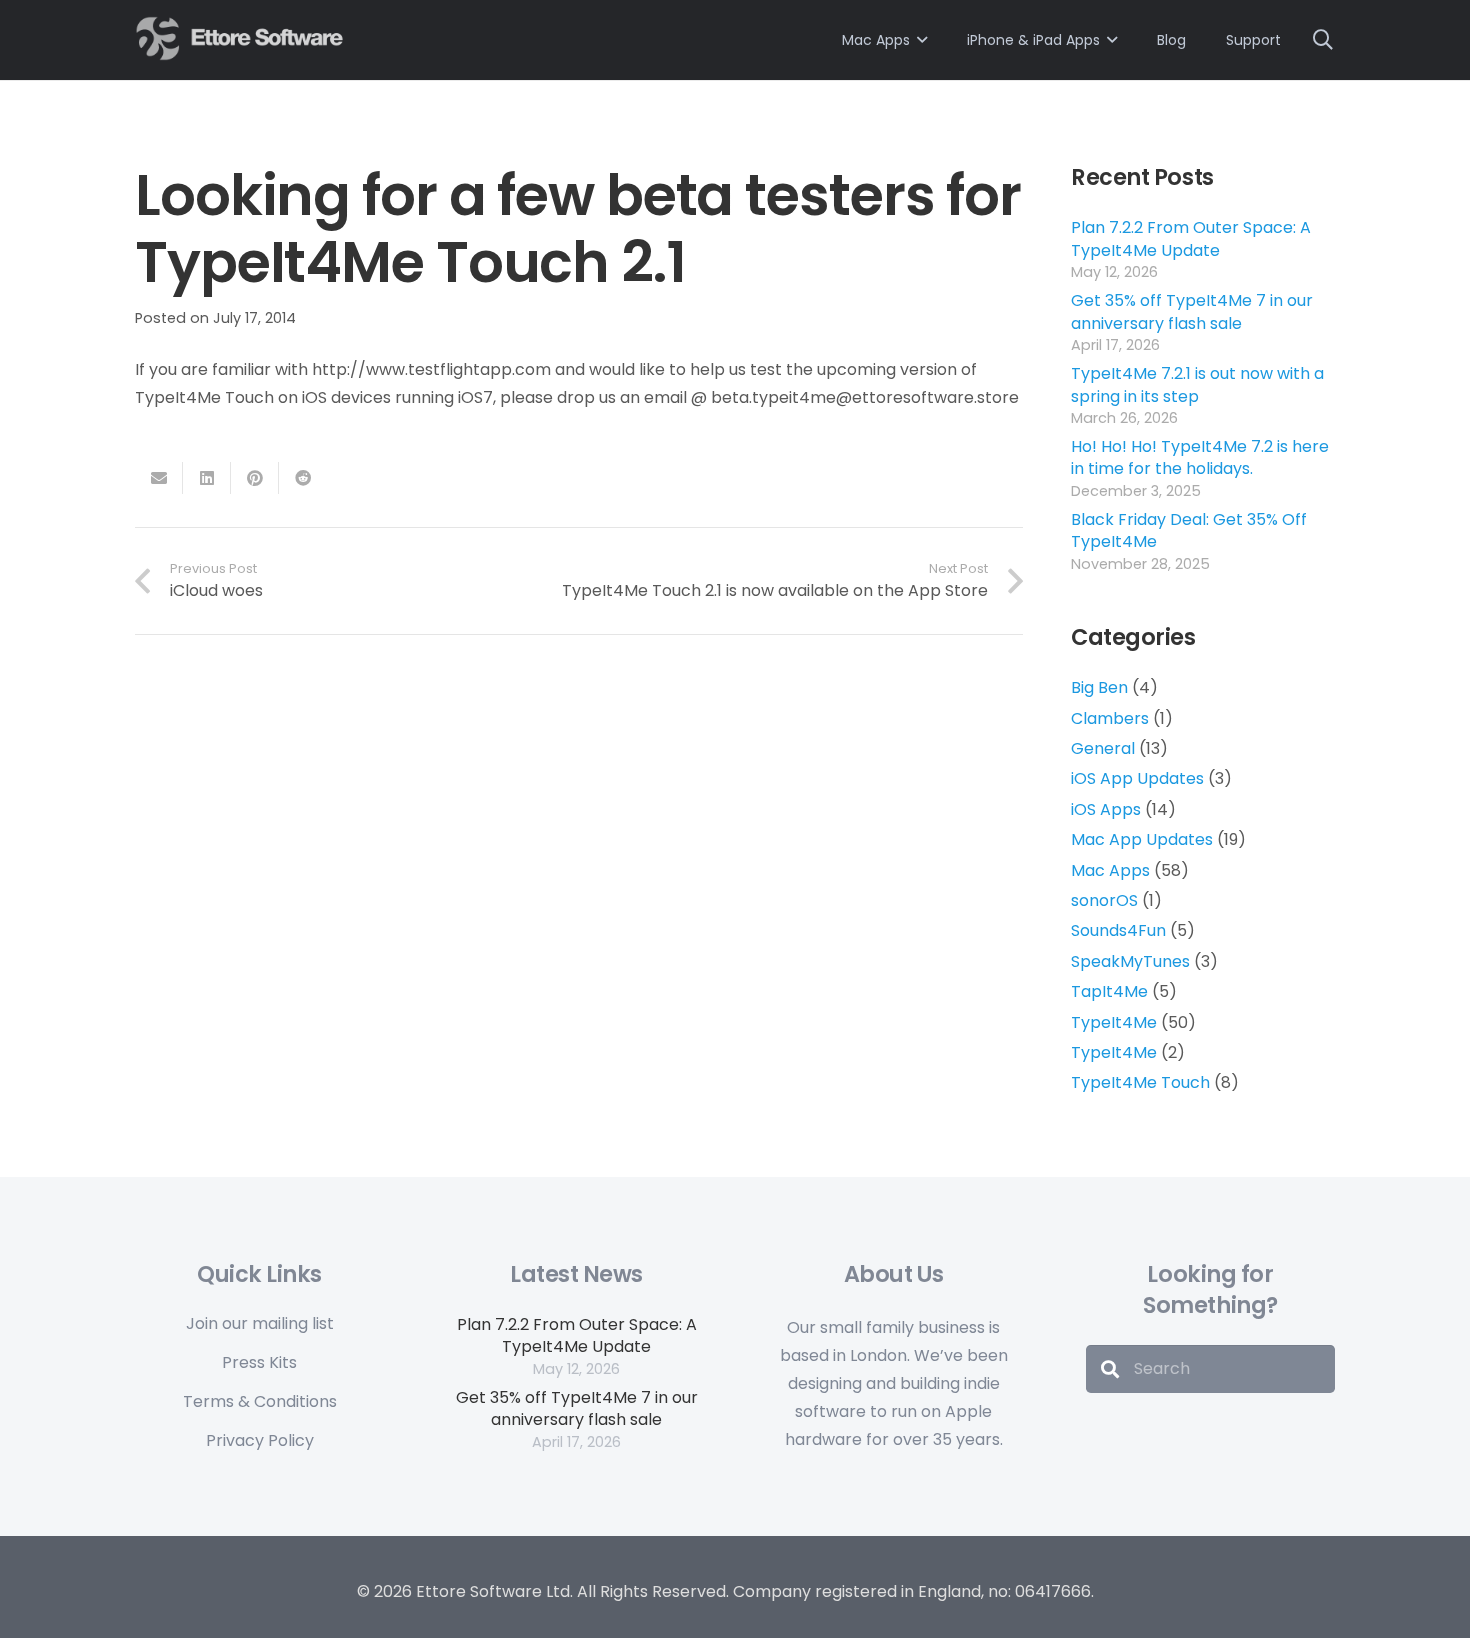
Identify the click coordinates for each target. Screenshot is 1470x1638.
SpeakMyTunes (1130, 961)
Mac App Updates (1142, 839)
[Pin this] (255, 478)
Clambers (1110, 718)
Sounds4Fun (1118, 930)
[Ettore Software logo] (241, 38)
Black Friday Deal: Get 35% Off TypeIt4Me (1189, 530)
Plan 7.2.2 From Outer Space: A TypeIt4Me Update (1191, 238)
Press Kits (259, 1362)
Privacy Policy (260, 1440)
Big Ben (1099, 687)
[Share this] (207, 478)
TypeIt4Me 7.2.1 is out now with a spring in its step (1197, 384)
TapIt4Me (1109, 991)
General (1103, 748)
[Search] (1110, 1369)
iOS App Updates (1137, 778)
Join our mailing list (260, 1323)
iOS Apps (1106, 809)
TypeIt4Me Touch (1140, 1082)
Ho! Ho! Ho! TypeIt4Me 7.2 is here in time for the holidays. (1200, 457)
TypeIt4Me (1114, 1022)
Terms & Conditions (260, 1401)
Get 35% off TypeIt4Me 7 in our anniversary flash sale (1192, 311)
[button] (1323, 40)
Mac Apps (1110, 870)
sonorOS (1104, 900)
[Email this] (159, 478)
